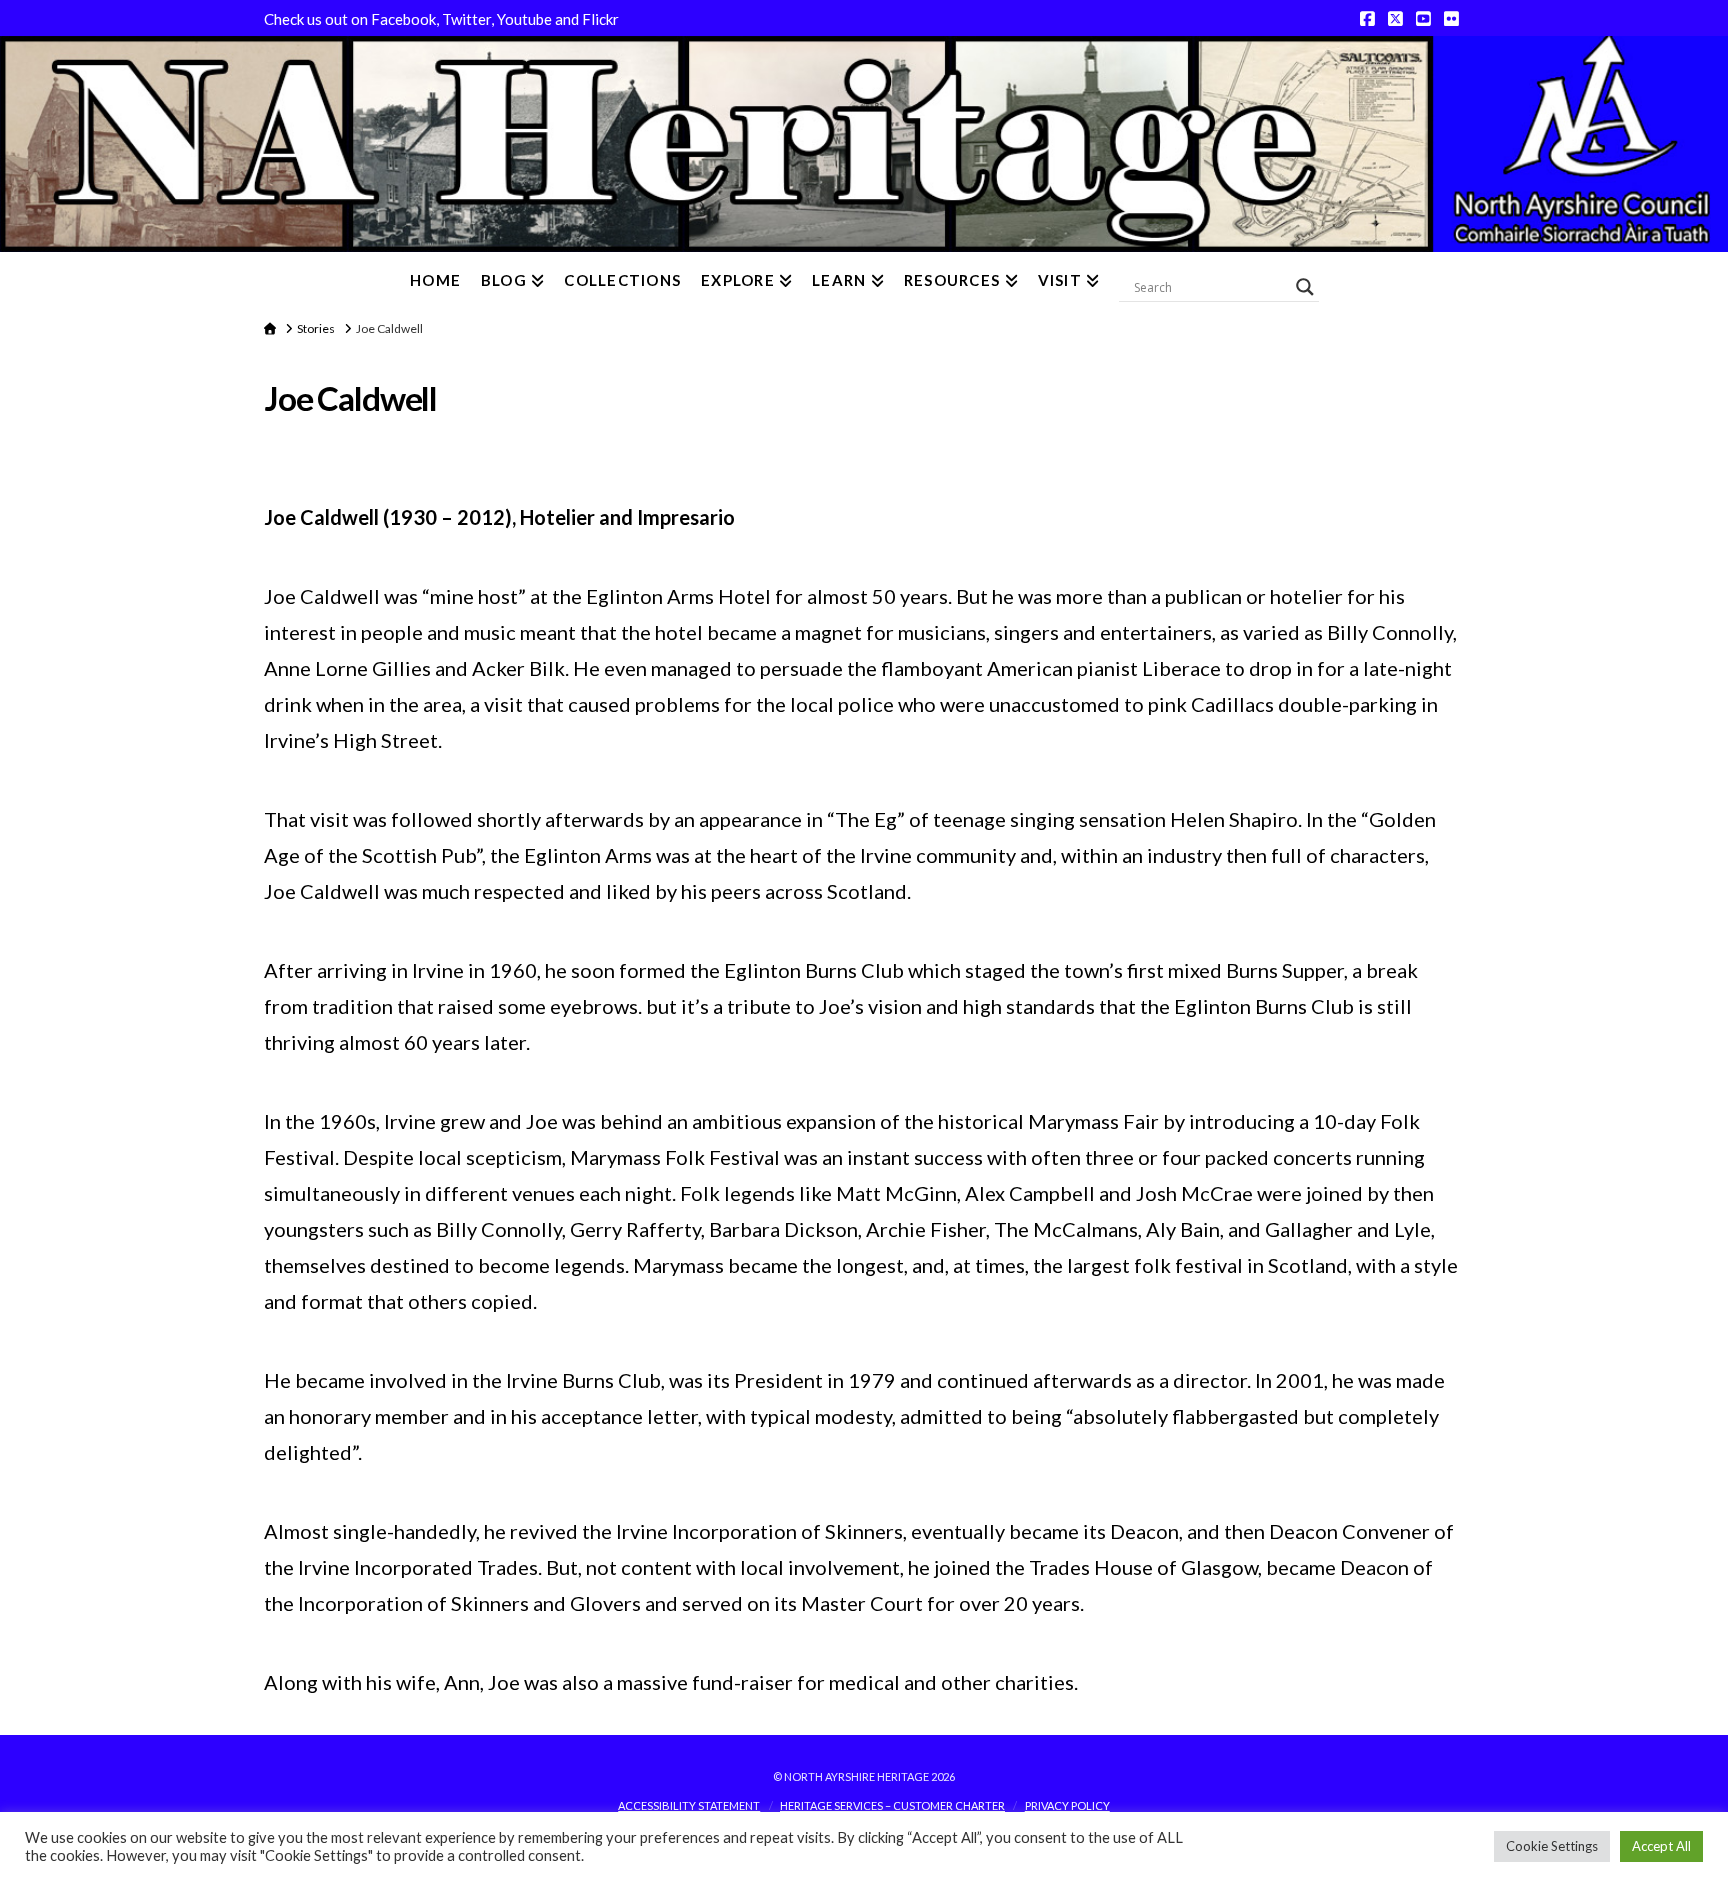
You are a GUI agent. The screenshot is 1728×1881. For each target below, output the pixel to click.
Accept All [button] (1661, 1846)
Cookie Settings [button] (1552, 1846)
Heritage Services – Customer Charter (892, 1805)
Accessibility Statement (689, 1805)
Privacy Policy (1067, 1805)
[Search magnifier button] (1305, 287)
